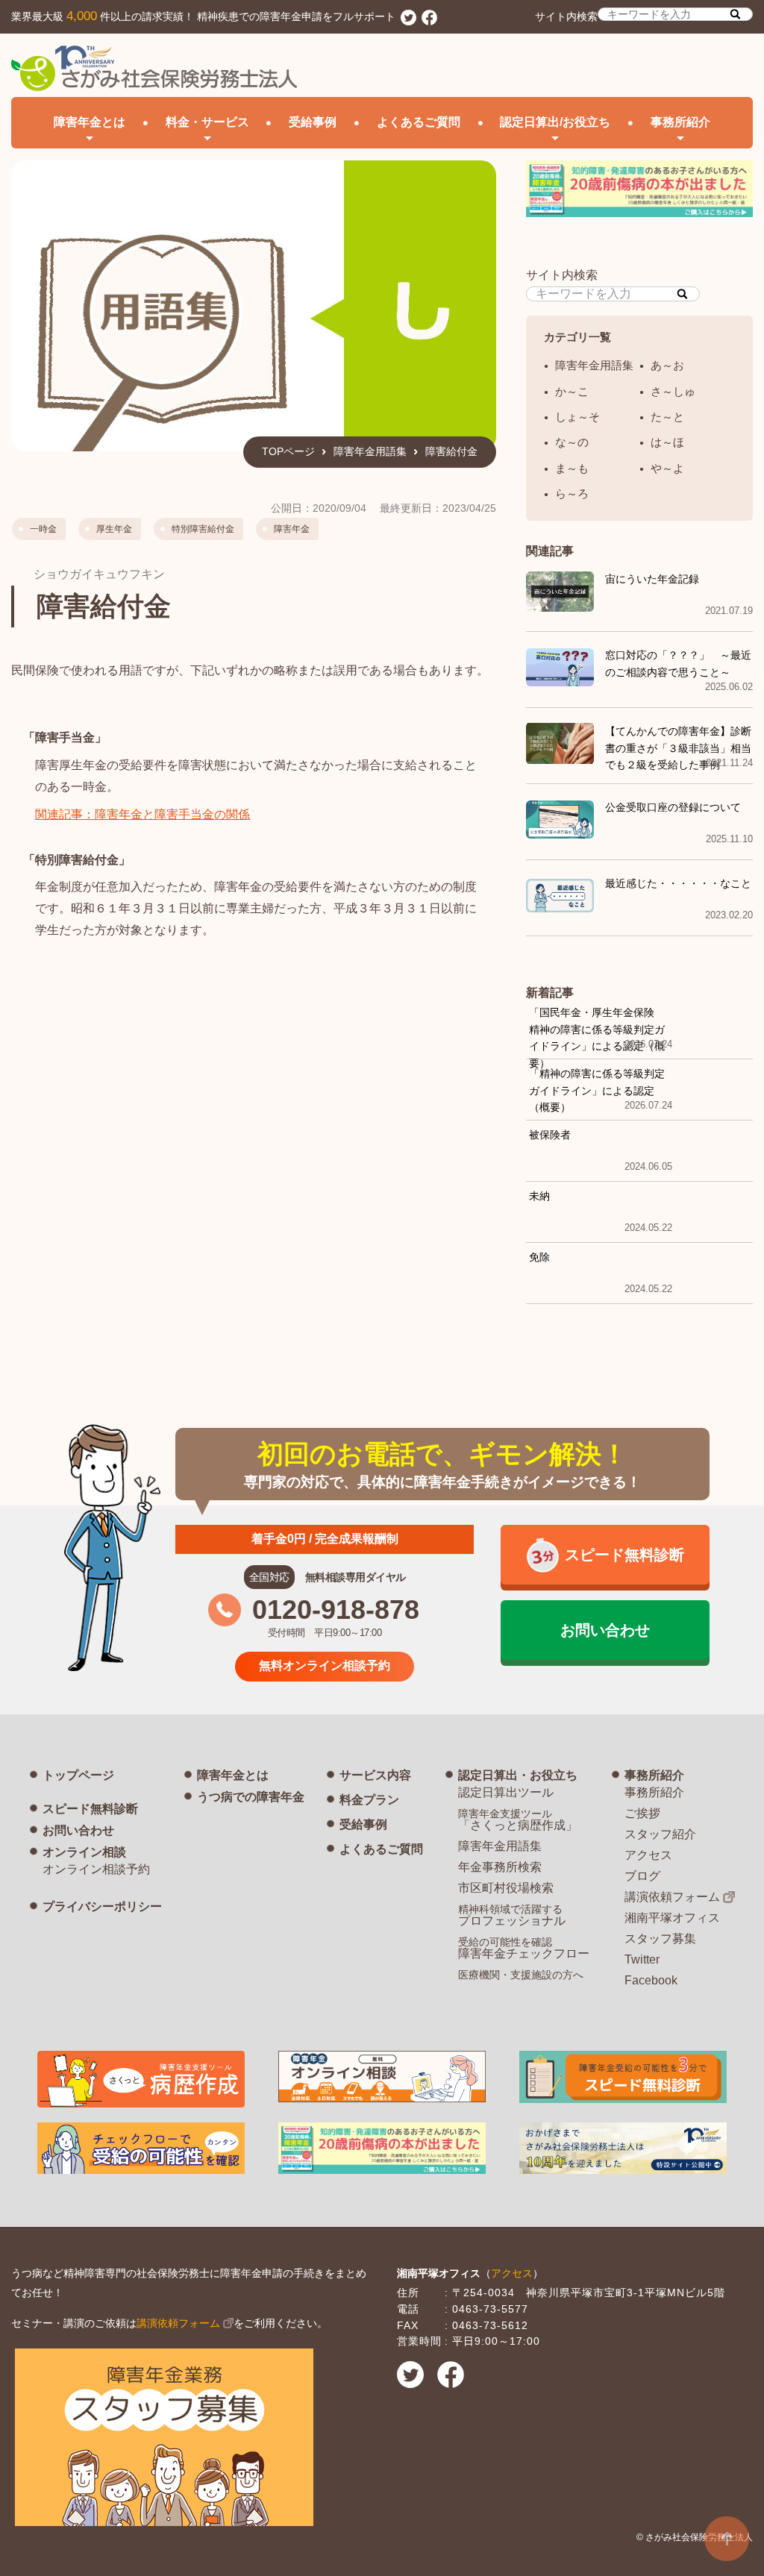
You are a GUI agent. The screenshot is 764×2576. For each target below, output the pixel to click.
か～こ (572, 391)
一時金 (43, 529)
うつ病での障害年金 (251, 1797)
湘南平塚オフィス (672, 1918)
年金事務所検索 (500, 1867)
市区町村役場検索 (506, 1888)
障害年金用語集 (370, 451)
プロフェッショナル (512, 1915)
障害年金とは (233, 1775)
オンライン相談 (84, 1852)
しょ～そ (577, 417)
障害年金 (292, 529)
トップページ (78, 1775)
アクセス (648, 1855)
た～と (667, 417)
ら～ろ (572, 493)
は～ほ (667, 442)
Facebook (651, 1980)
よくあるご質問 (419, 122)
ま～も (572, 468)
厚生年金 (114, 529)
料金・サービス (207, 122)
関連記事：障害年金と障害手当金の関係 (143, 814)
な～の (572, 442)
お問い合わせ (78, 1830)
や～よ (667, 468)
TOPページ (288, 451)
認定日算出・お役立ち (518, 1775)
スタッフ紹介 (660, 1834)
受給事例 (313, 122)
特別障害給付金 (203, 529)
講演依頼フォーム (672, 1897)
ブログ (642, 1876)
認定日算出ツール (506, 1792)
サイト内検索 (566, 16)
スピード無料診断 (90, 1809)
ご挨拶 (642, 1813)
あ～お (667, 365)
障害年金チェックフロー (524, 1948)
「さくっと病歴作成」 (518, 1820)
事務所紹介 (654, 1775)
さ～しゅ (673, 391)
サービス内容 (375, 1775)
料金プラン (369, 1800)
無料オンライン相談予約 (325, 1665)
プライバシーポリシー (102, 1906)
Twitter (642, 1959)
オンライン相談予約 (96, 1869)
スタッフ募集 (660, 1939)
